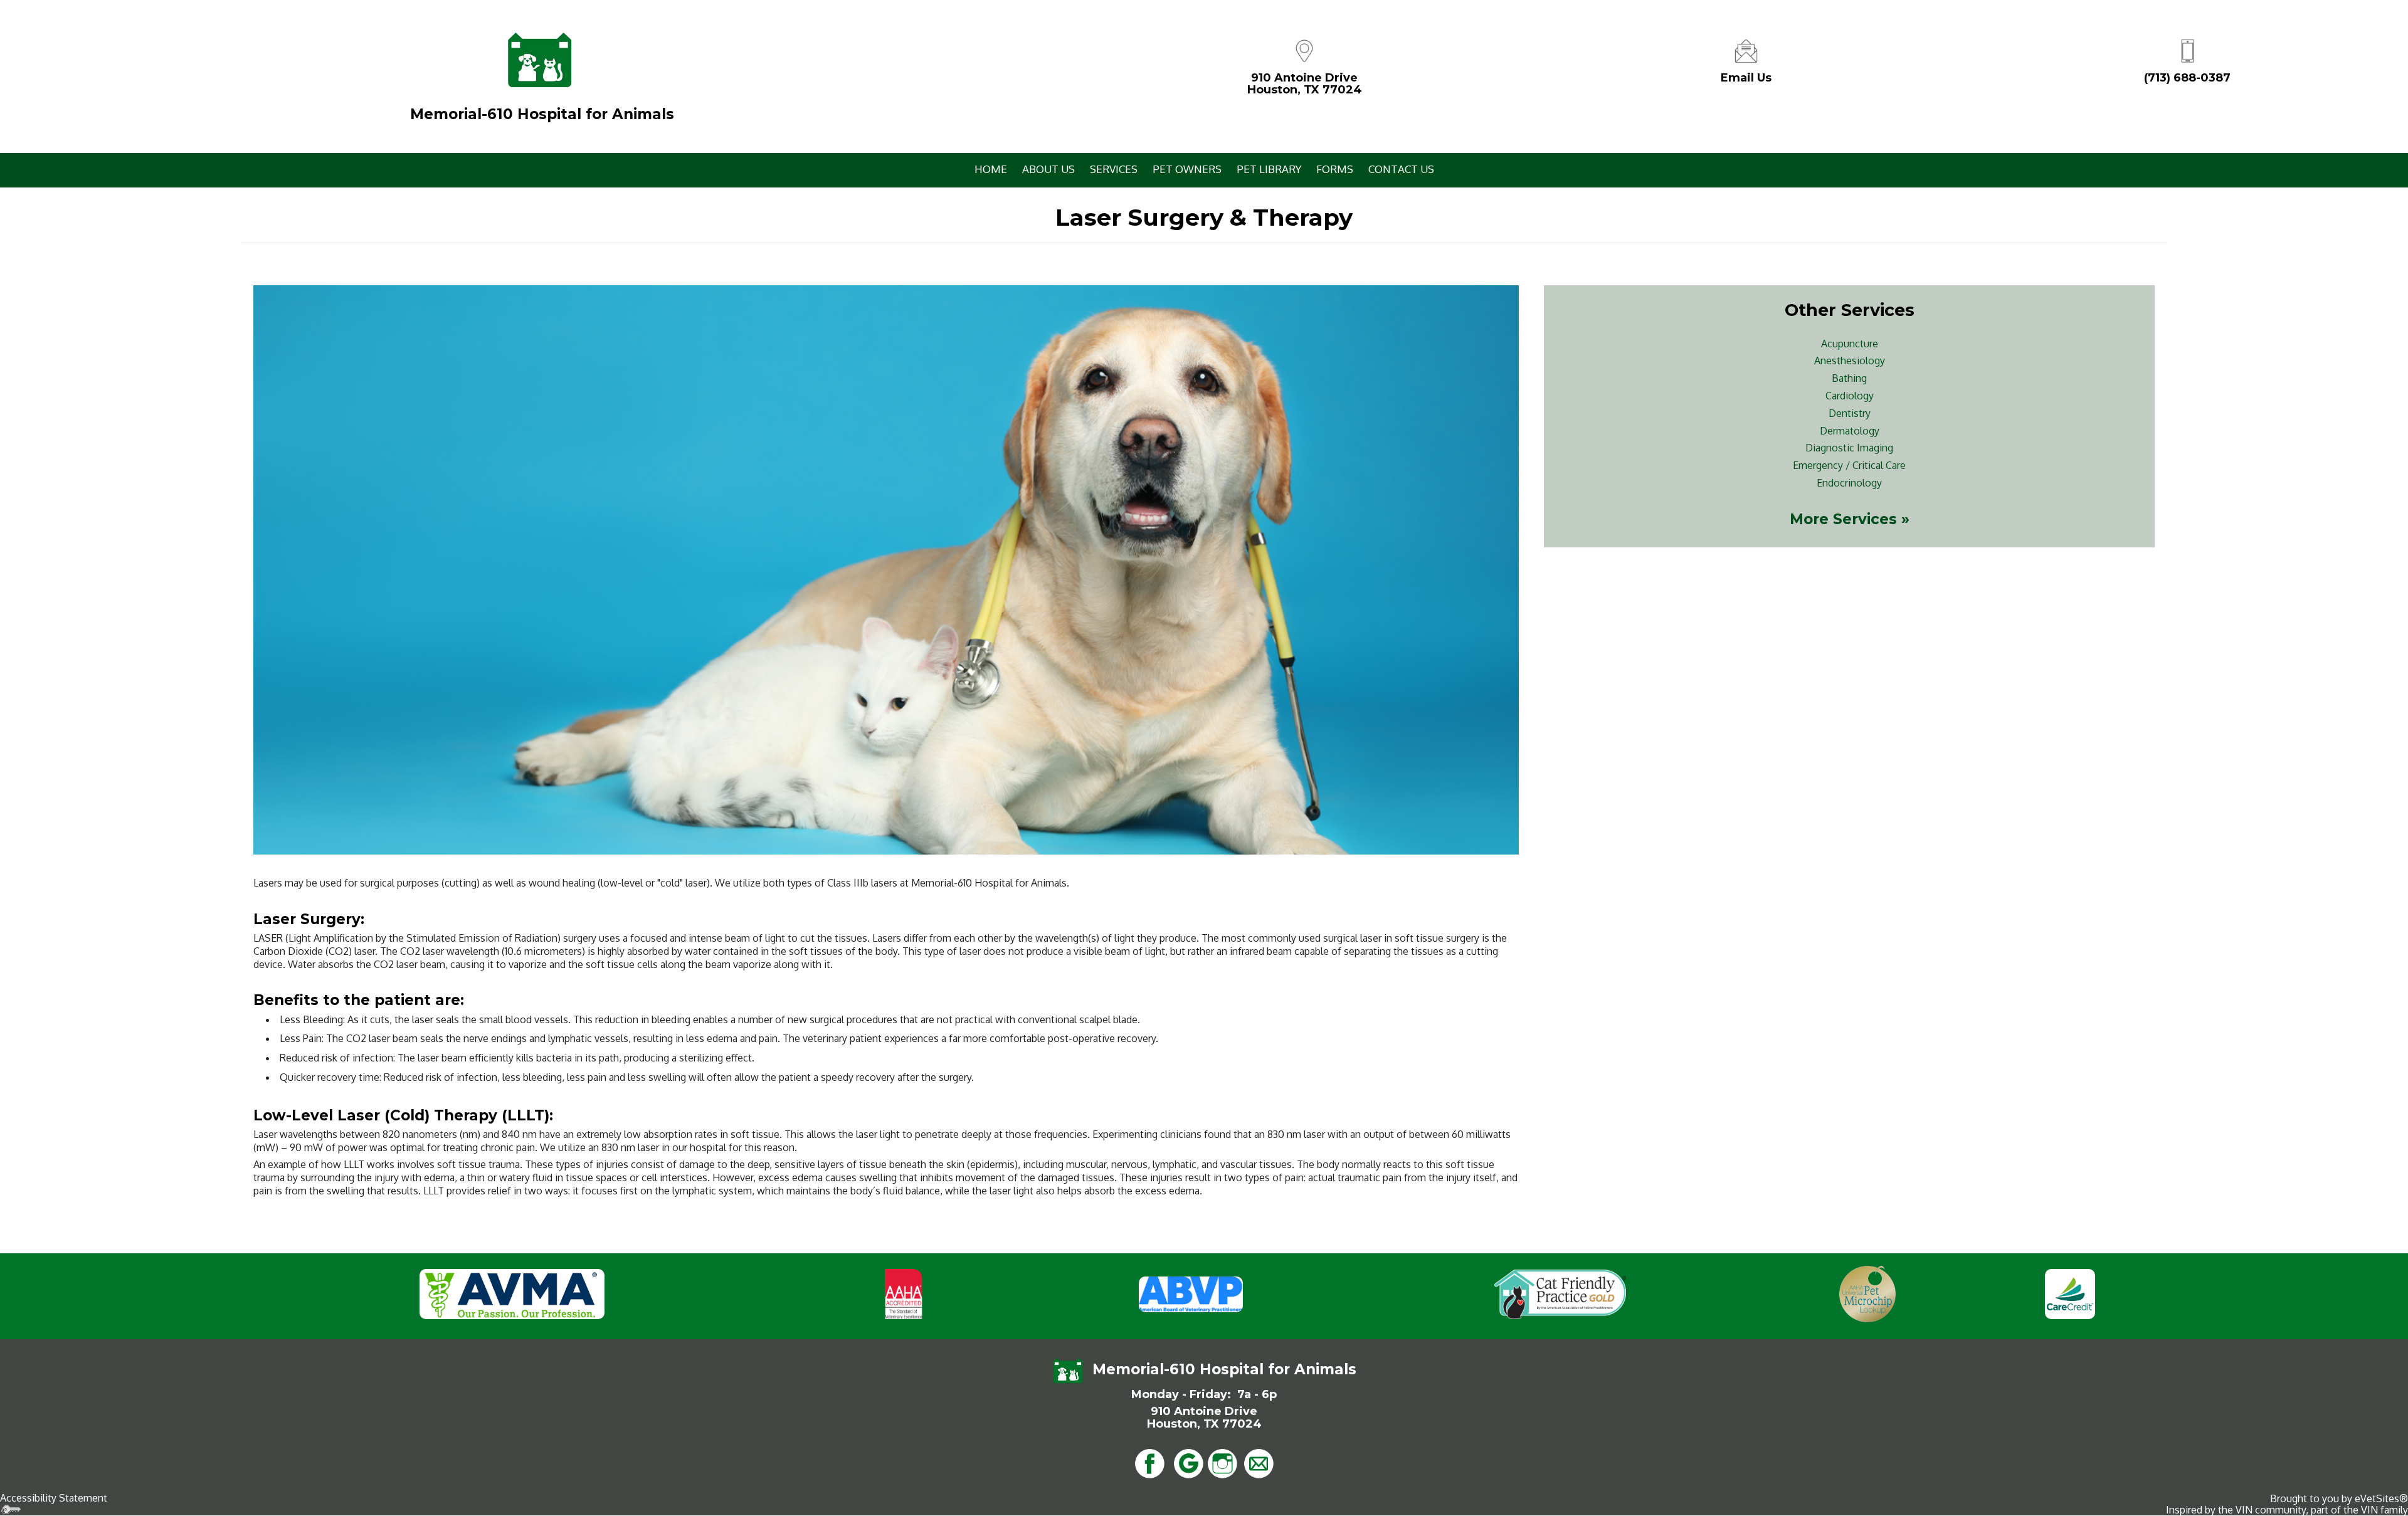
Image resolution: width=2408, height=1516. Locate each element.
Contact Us (1401, 169)
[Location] (1304, 50)
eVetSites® (2381, 1498)
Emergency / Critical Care (1849, 465)
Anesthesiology (1850, 361)
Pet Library (1269, 169)
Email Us (1746, 78)
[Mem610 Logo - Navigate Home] (539, 60)
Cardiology (1850, 396)
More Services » (1850, 519)
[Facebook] (1149, 1463)
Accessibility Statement (54, 1498)
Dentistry (1850, 413)
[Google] (1188, 1463)
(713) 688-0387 (2187, 78)
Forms (1335, 169)
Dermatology (1850, 431)
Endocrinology (1849, 483)
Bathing (1849, 378)
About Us (1048, 169)
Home (991, 169)
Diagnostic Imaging (1849, 448)
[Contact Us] (1259, 1463)
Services (1114, 169)
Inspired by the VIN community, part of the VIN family (2287, 1510)
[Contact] (1746, 50)
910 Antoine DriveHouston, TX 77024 (1305, 84)
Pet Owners (1187, 169)
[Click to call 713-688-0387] (2187, 50)
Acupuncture (1850, 344)
